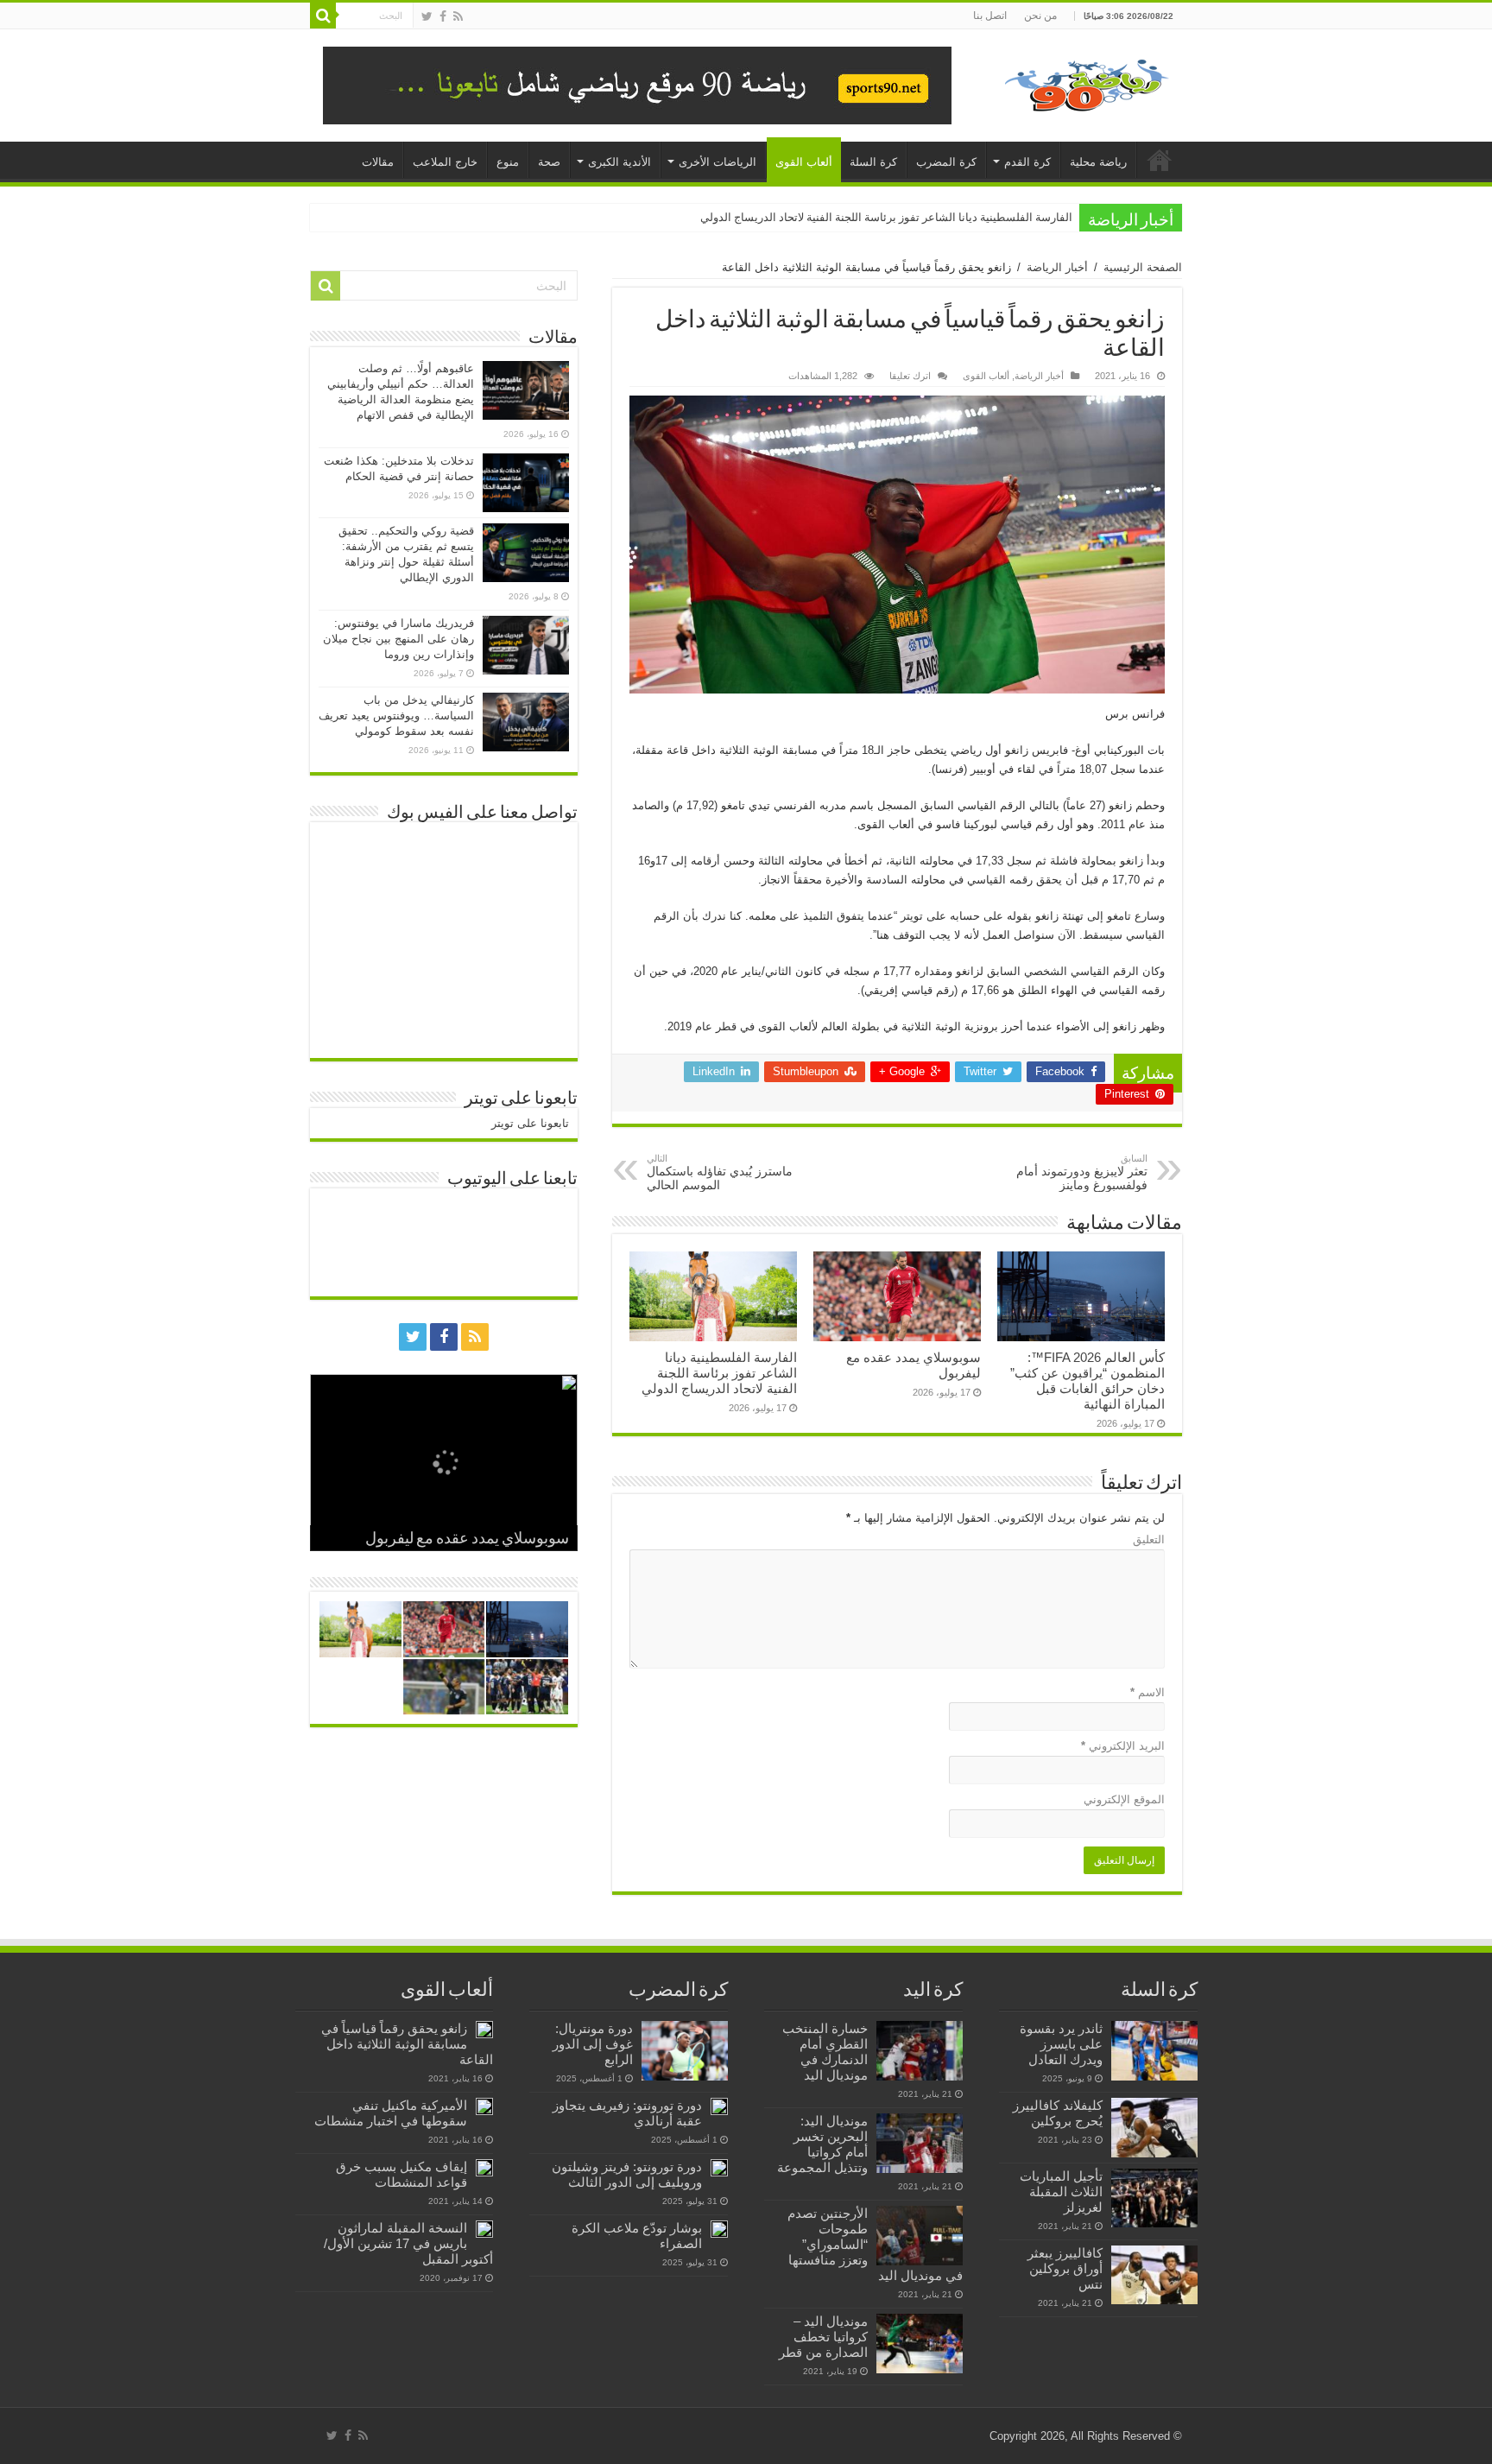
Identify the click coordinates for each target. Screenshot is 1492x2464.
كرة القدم (1027, 162)
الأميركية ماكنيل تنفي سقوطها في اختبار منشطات (391, 2113)
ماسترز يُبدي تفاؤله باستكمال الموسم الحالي (720, 1172)
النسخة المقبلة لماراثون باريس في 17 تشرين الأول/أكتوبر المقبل (408, 2243)
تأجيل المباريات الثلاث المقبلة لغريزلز (1061, 2192)
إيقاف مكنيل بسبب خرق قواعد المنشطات (401, 2174)
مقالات (378, 162)
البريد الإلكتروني (1123, 1746)
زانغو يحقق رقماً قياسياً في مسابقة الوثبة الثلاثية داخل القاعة (407, 2044)
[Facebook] (443, 16)
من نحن (1040, 16)
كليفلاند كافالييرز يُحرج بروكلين (1058, 2113)
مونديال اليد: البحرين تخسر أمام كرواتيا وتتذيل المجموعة (822, 2144)
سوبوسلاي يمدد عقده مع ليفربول (467, 1540)
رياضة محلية (1098, 162)
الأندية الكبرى (620, 162)
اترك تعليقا (910, 376)
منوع (508, 162)
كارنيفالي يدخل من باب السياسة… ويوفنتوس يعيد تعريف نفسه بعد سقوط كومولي (396, 716)
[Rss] (458, 16)
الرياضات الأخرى (718, 162)
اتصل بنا (990, 16)
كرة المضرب (946, 162)
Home (1160, 160)
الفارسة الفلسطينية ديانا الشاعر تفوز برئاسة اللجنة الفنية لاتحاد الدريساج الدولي (886, 217)
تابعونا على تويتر (521, 1099)
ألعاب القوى (804, 162)
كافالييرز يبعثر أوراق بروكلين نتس (1065, 2268)
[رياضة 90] (1087, 82)
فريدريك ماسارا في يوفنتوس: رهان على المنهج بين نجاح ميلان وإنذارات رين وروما (398, 639)
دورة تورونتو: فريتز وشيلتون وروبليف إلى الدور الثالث (627, 2174)
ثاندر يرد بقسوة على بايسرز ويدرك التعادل (1061, 2044)
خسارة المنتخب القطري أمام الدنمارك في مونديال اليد (825, 2052)
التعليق (1149, 1539)
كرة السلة (873, 162)
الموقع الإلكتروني (1124, 1799)
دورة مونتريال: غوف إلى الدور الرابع (593, 2044)
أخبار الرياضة (1057, 267)
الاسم (1147, 1692)
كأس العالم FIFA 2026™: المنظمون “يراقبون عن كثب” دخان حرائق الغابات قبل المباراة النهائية (1087, 1381)
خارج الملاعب (445, 162)
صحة (549, 162)
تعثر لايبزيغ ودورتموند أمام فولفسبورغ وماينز (1082, 1172)
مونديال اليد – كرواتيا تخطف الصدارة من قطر (823, 2337)
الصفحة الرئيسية (1143, 267)
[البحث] (323, 16)
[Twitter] (427, 16)
